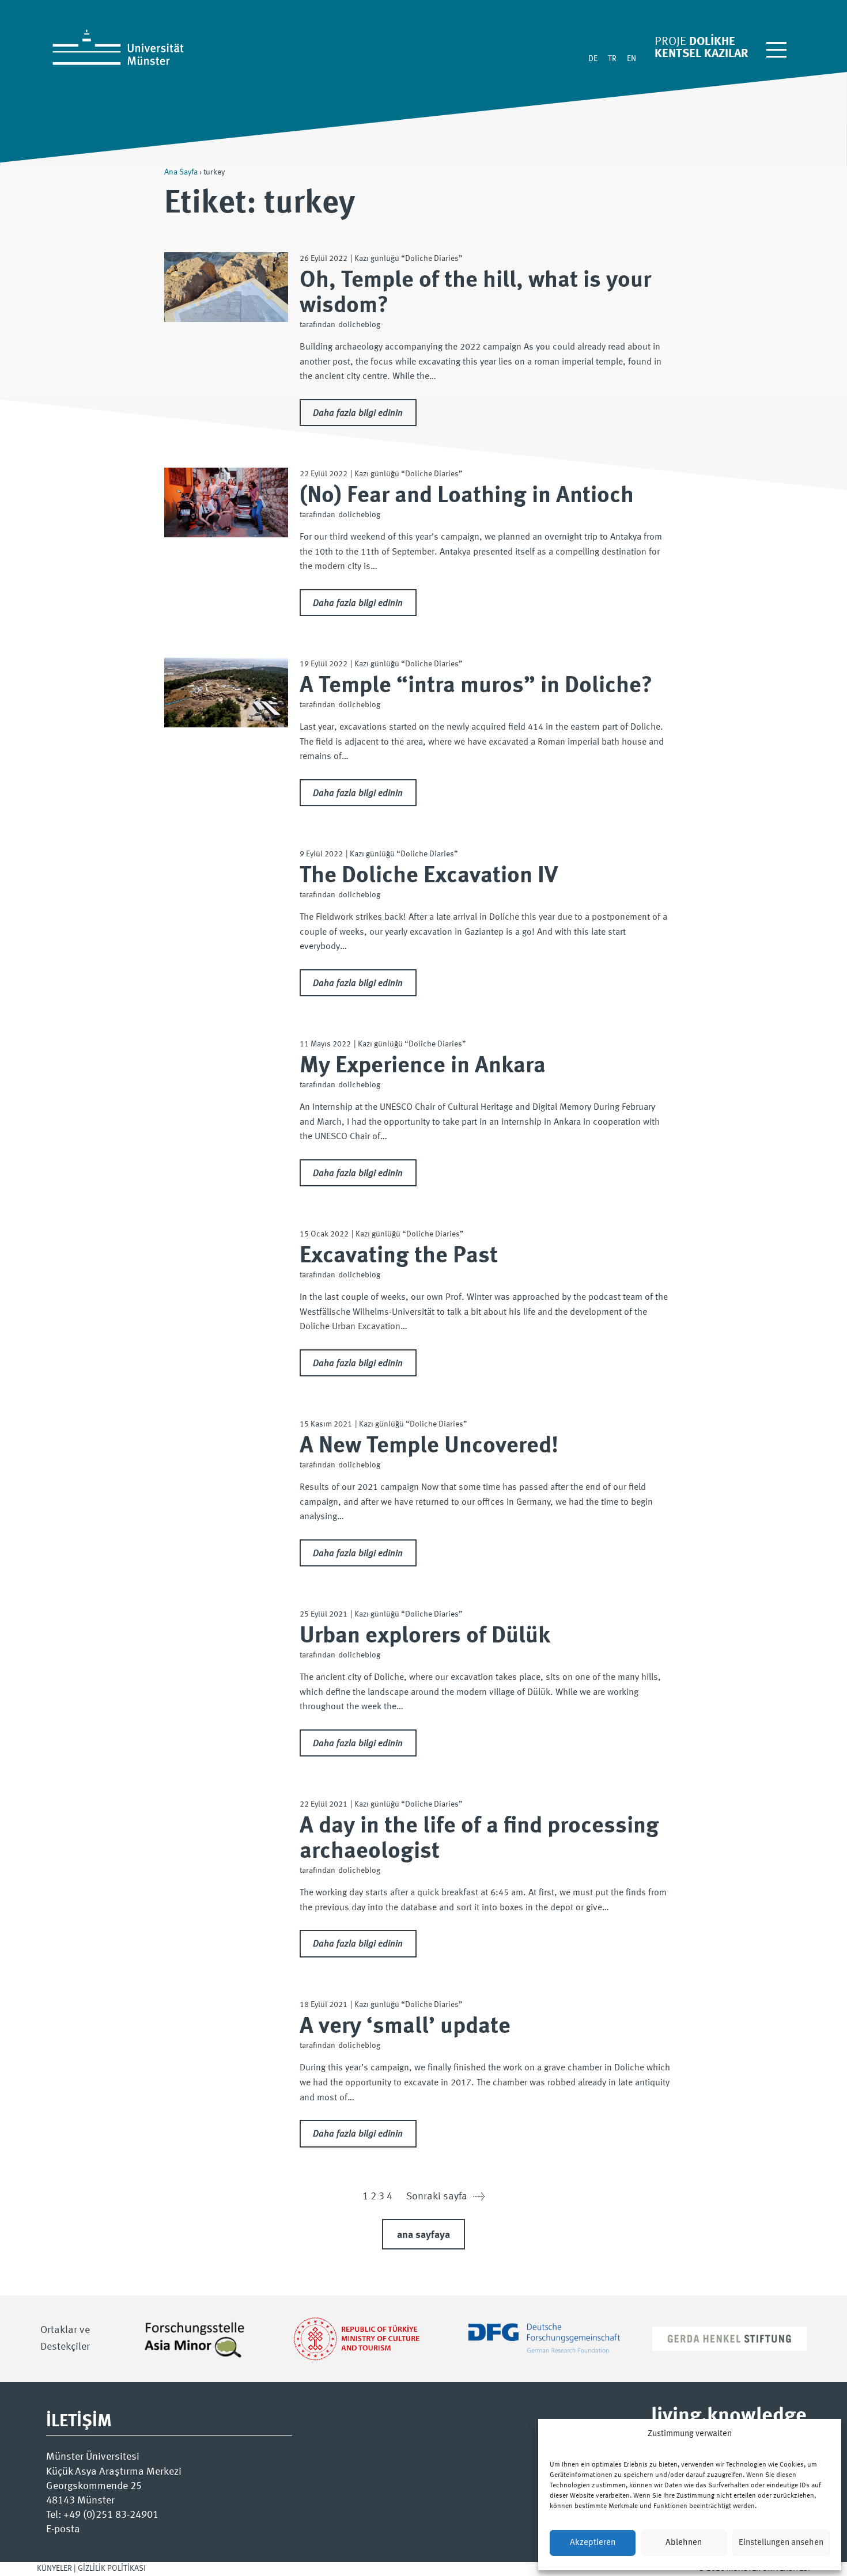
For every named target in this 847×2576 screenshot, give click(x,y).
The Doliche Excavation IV (429, 876)
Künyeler (54, 2569)
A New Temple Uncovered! (429, 1446)
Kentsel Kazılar (701, 54)
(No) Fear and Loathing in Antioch (467, 496)
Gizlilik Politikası (112, 2569)
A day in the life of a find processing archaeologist (479, 1839)
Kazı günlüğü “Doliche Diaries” (409, 259)
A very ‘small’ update (405, 2027)
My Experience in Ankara (423, 1066)
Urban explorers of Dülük (425, 1636)
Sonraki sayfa (446, 2196)
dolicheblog (359, 325)
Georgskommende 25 (94, 2486)
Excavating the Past (399, 1256)
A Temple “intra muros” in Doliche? (476, 686)
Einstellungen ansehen (781, 2543)
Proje (670, 42)
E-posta (63, 2529)
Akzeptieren (593, 2543)
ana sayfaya (423, 2235)
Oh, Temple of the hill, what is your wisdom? (475, 293)
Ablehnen (684, 2543)
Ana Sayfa (181, 172)
